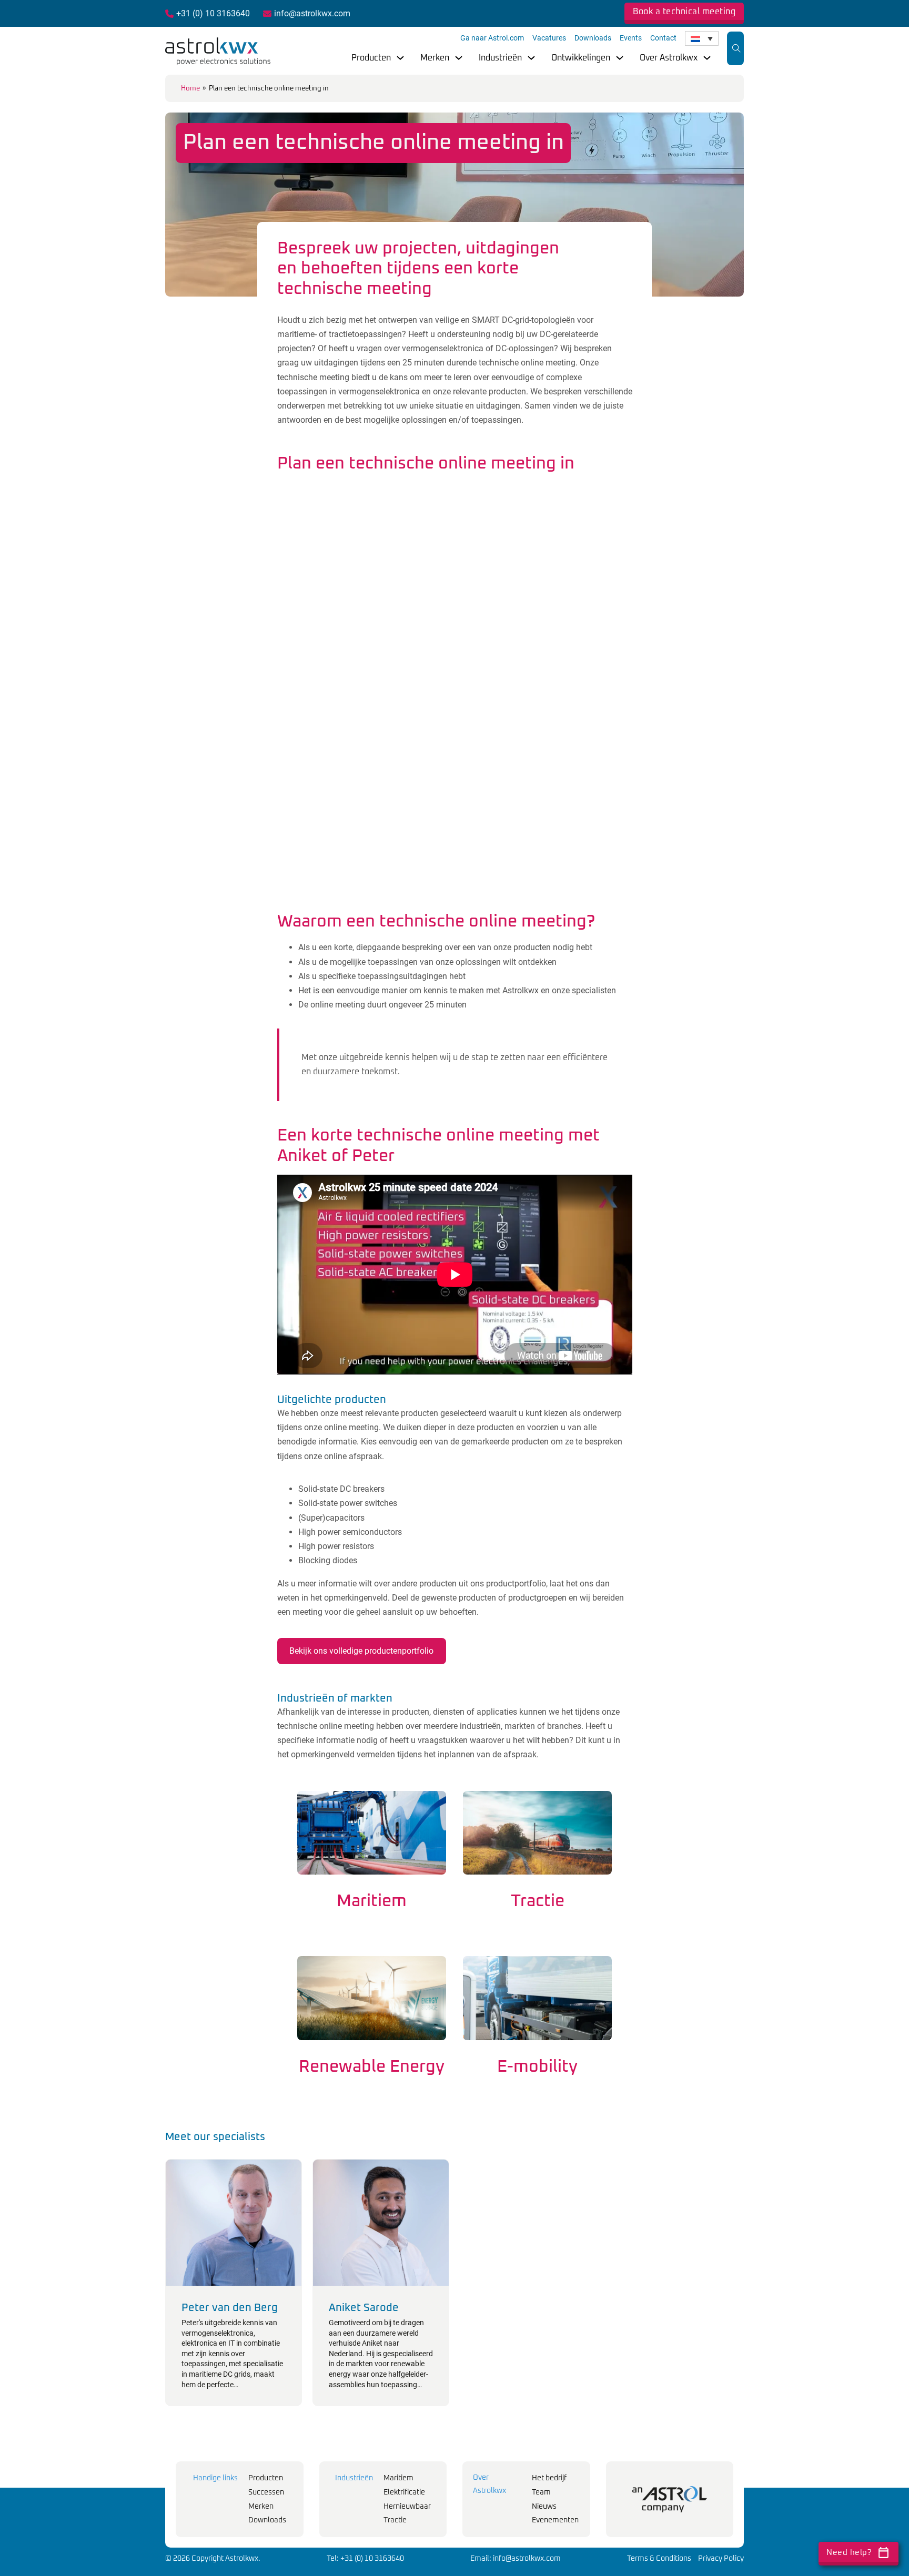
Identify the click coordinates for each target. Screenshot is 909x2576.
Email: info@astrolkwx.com (516, 2559)
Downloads (593, 38)
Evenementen (555, 2520)
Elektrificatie (404, 2492)
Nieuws (544, 2507)
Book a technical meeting (684, 12)
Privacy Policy (721, 2559)
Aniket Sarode (364, 2308)
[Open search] (736, 48)
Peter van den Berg (230, 2308)
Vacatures (549, 38)
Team (541, 2492)
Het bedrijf (549, 2478)
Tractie (395, 2520)
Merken (435, 58)
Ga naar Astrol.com (492, 38)
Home (190, 89)
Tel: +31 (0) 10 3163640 (365, 2559)
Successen (266, 2492)
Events (631, 38)
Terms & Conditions (659, 2559)
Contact (663, 38)
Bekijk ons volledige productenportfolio (361, 1651)
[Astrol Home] (670, 2499)
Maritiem (398, 2478)
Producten (371, 58)
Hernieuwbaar (407, 2507)
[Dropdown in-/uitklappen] (400, 58)
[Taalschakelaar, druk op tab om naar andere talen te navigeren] (702, 38)
